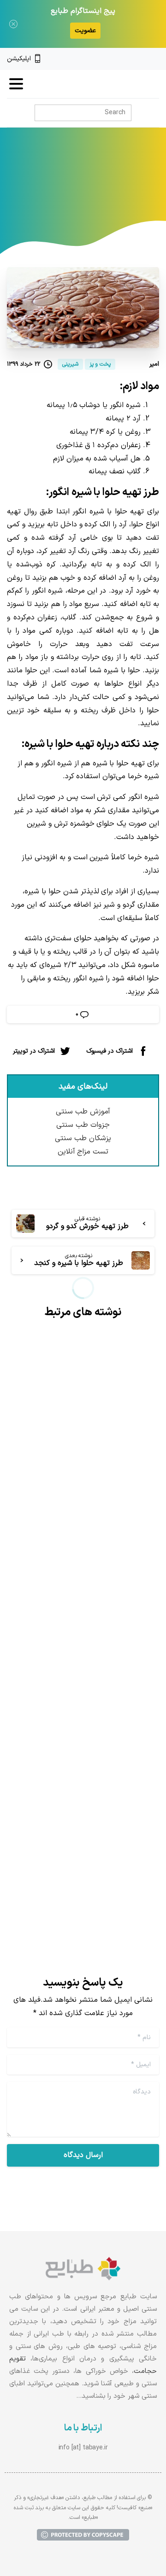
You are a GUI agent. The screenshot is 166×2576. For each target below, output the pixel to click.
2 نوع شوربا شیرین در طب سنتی (92, 1788)
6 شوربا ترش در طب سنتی (92, 1491)
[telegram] (124, 59)
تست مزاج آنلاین (83, 1152)
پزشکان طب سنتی (83, 1138)
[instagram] (140, 59)
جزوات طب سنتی (83, 1125)
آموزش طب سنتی (83, 1112)
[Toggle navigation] (16, 84)
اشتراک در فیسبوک (110, 1051)
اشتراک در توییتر (34, 1051)
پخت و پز (93, 194)
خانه (124, 194)
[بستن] (13, 24)
